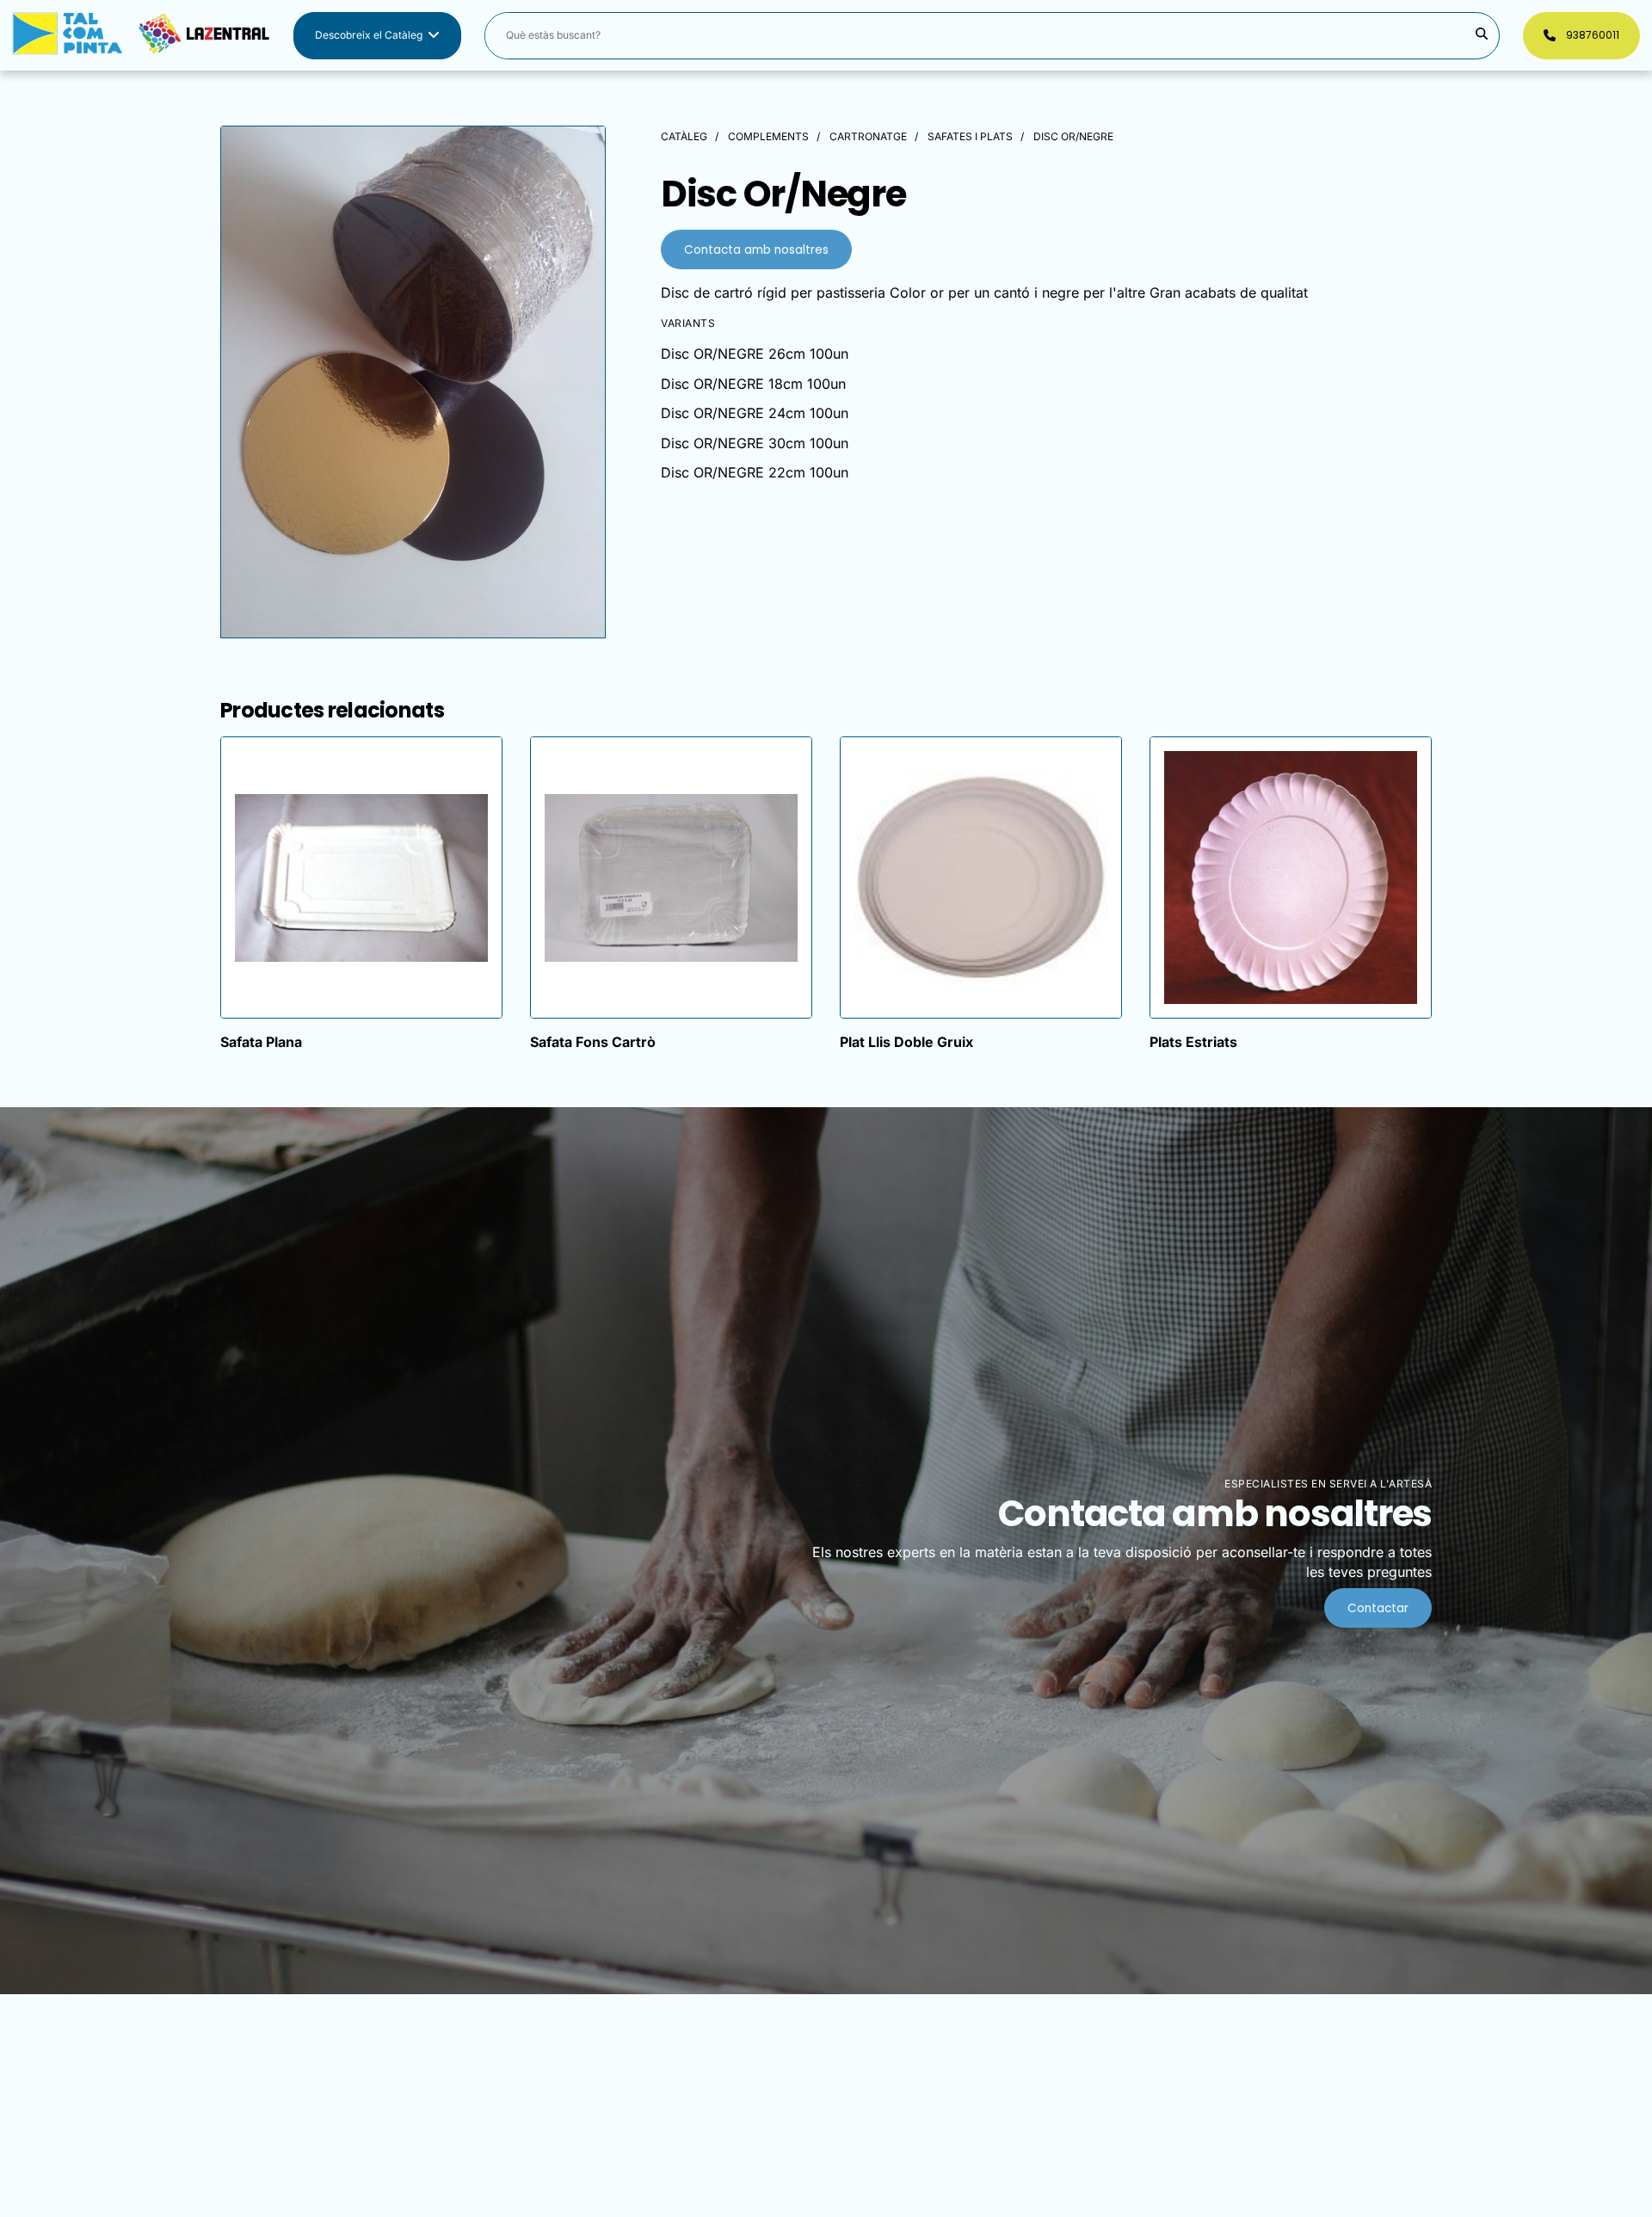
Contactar (1378, 1608)
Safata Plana (261, 1042)
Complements (768, 136)
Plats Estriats (1193, 1042)
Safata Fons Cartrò (593, 1042)
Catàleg (684, 136)
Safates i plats (970, 136)
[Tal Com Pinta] (141, 36)
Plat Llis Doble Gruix (906, 1042)
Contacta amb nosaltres (756, 250)
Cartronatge (868, 136)
